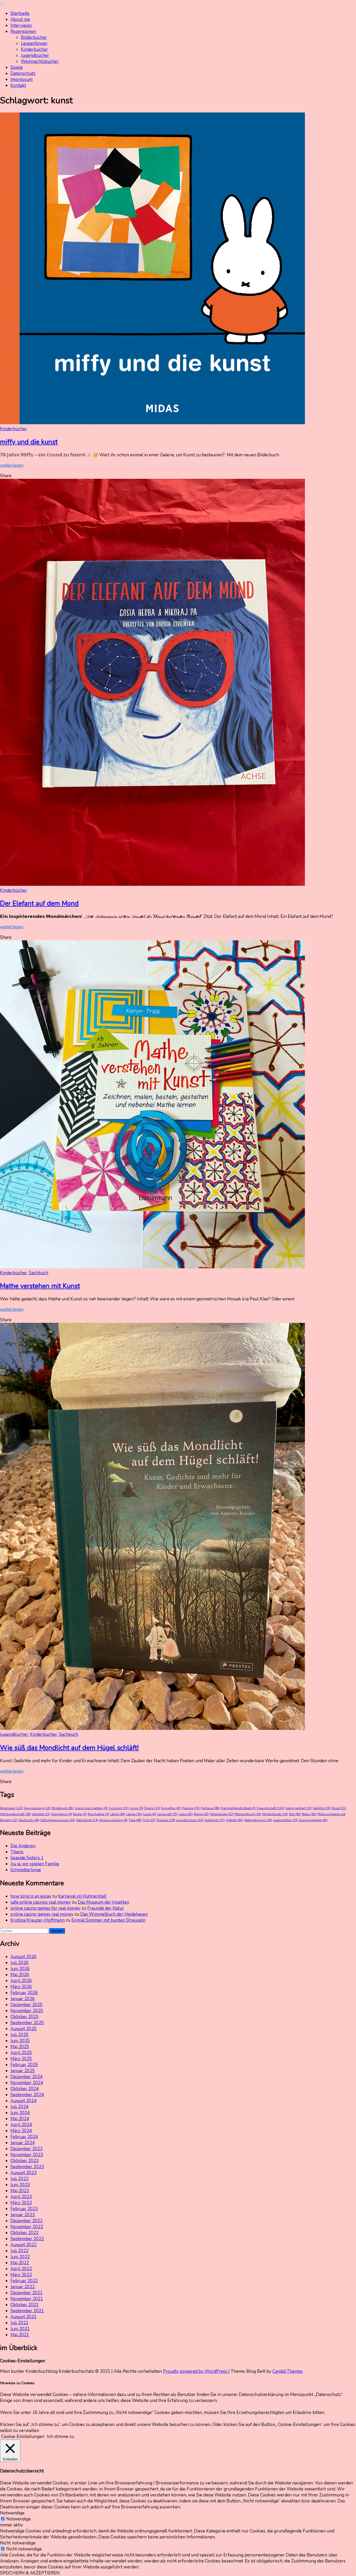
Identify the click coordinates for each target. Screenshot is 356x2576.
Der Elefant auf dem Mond (39, 903)
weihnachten (286, 1820)
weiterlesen (12, 465)
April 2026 (21, 1981)
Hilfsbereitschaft (15, 1814)
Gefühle (322, 1808)
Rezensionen (23, 31)
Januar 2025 (23, 2071)
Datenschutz (23, 73)
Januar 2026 (23, 1999)
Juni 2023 (20, 2185)
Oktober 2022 (24, 2233)
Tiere (135, 1820)
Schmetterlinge (26, 1870)
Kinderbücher (34, 49)
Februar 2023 (24, 2209)
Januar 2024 (23, 2143)
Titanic (17, 1852)
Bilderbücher (34, 37)
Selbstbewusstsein (58, 1820)
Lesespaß (167, 1814)
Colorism (119, 1808)
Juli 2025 (19, 2035)
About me (20, 19)
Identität (41, 1814)
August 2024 (23, 2101)
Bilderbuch (63, 1808)
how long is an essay (31, 1896)
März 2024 (21, 2131)
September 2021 (27, 2311)
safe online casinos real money (41, 1902)
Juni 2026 (20, 1969)
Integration (62, 1814)
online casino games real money (42, 1914)
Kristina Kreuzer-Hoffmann (38, 1920)
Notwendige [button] (12, 2513)
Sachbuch (39, 1273)
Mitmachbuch (248, 1814)
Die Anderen (23, 1846)
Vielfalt (234, 1820)
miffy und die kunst (29, 442)
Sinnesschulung (113, 1820)
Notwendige (19, 2519)
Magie (202, 1814)
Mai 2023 (20, 2191)
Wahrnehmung (258, 1820)
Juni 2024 (20, 2113)
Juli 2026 (19, 1963)
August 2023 (23, 2173)
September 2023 (27, 2167)
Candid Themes (287, 2371)
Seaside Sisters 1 (27, 1858)
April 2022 (21, 2269)
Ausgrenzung (37, 1808)
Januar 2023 (23, 2215)
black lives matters (91, 1808)
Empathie (171, 1808)
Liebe (186, 1814)
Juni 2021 (20, 2329)
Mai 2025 (20, 2047)
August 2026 (23, 1957)
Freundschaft (271, 1808)
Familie (191, 1808)
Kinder (80, 1814)
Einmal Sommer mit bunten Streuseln (108, 1920)
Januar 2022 (23, 2287)
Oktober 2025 (24, 2017)
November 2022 (27, 2227)
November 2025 (27, 2011)
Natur (309, 1814)
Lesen (150, 1814)
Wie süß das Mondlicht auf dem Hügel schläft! (69, 1748)
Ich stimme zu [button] (60, 2437)
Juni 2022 (20, 2257)
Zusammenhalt (313, 1820)
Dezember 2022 (26, 2221)
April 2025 (21, 2053)
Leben (118, 1814)
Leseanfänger (34, 43)
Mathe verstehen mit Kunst (40, 1286)
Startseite (20, 13)
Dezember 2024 (26, 2077)
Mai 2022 (20, 2263)
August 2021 (23, 2317)
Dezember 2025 (26, 2005)
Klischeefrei (98, 1814)
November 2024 (27, 2083)
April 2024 (21, 2125)
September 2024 (27, 2095)
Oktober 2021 (24, 2305)
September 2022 (27, 2239)
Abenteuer (12, 1808)
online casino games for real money (45, 1908)
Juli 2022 (19, 2251)
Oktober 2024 (24, 2089)
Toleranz (166, 1820)
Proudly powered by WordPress (196, 2371)
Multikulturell (275, 1814)
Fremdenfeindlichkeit (238, 1808)
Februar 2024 (24, 2137)
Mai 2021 (20, 2335)
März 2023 (21, 2203)
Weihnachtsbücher (40, 61)
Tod (149, 1820)
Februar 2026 (24, 1993)
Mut (295, 1814)
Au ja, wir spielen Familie (35, 1864)
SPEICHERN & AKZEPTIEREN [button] (30, 2573)
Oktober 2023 (24, 2161)
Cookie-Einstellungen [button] (23, 2437)
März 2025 (21, 2059)
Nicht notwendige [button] (18, 2543)
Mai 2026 (20, 1975)
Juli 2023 (19, 2179)
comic (137, 1808)
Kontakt (18, 85)
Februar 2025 (24, 2065)
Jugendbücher (35, 55)
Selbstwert (87, 1820)
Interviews (21, 25)
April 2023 (21, 2197)
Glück (339, 1808)
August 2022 (23, 2245)
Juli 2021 (19, 2323)
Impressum (22, 79)
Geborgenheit (299, 1808)
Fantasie (210, 1808)
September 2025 (27, 2023)
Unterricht (215, 1820)
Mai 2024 (20, 2119)
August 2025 (23, 2029)
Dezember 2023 (26, 2149)
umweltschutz (190, 1820)
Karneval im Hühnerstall (82, 1896)
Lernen (134, 1814)
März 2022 (21, 2275)
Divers (152, 1808)
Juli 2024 (19, 2107)
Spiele (17, 67)
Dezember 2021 (26, 2293)
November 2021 (27, 2299)
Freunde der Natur (106, 1908)
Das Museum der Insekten (103, 1902)
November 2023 (27, 2155)
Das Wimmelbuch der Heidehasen (114, 1914)
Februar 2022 (24, 2281)
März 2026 (21, 1987)
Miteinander (222, 1814)
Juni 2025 (20, 2041)
